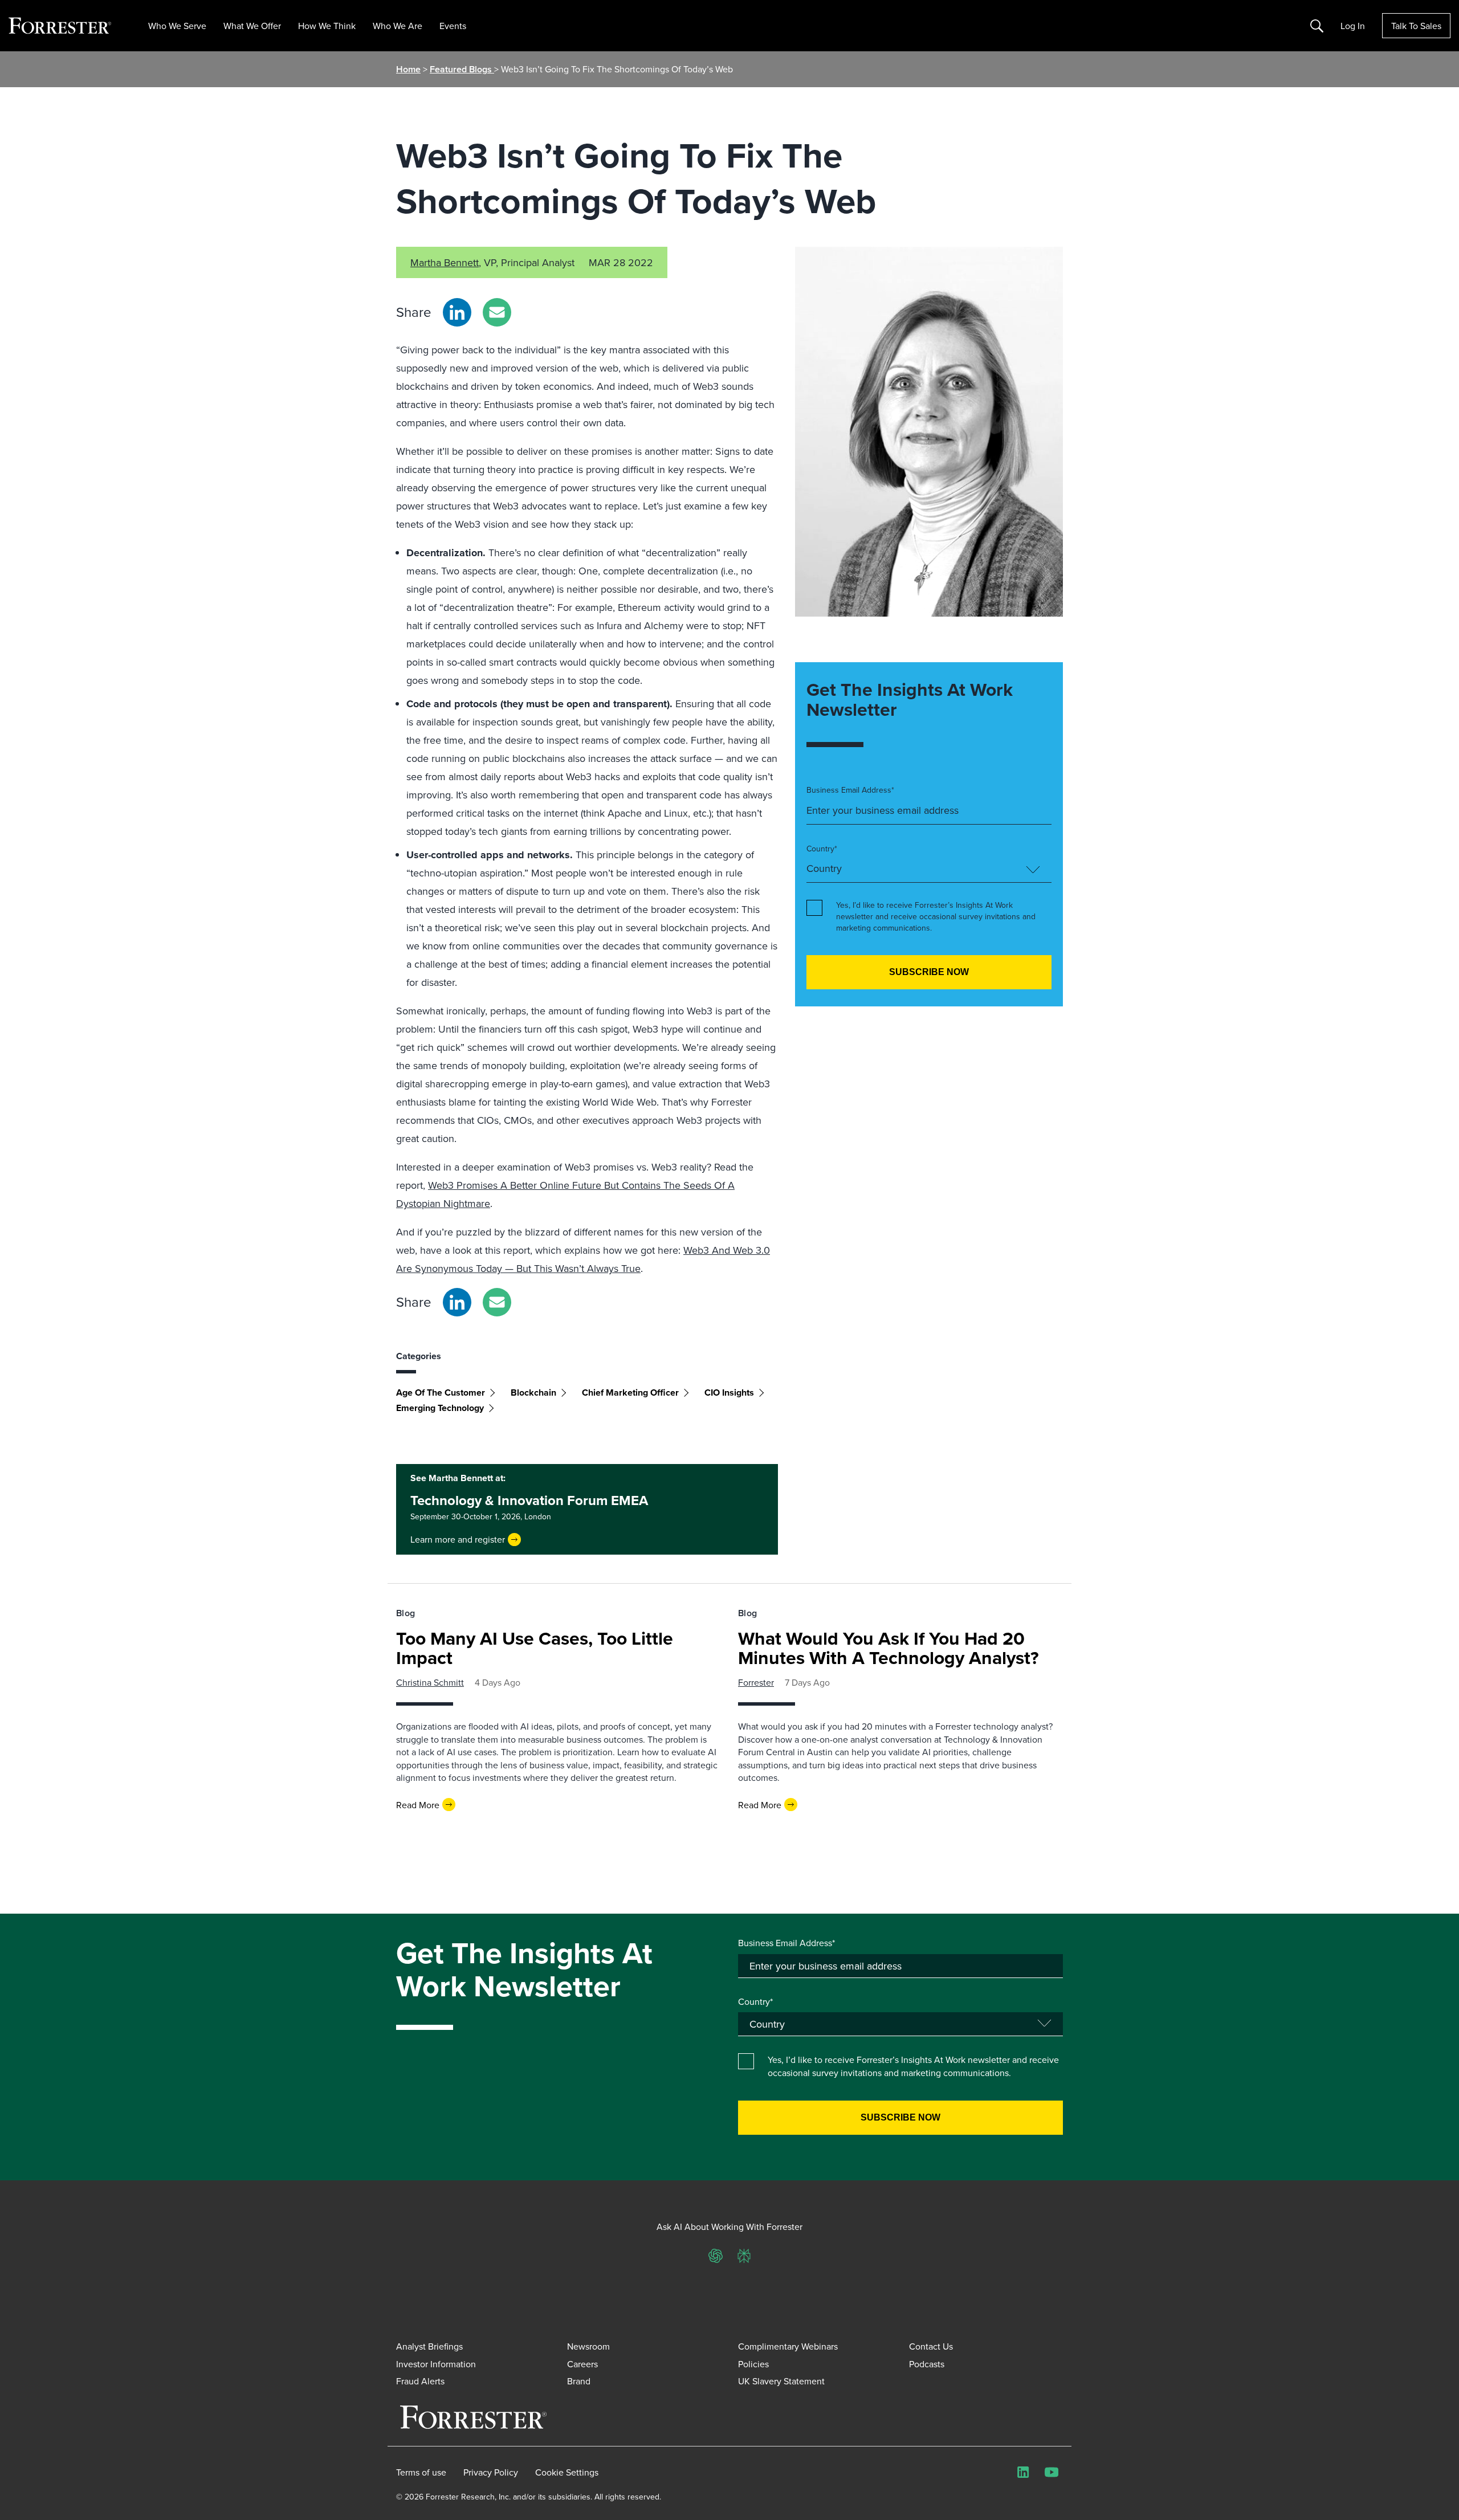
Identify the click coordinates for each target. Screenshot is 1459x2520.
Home (408, 69)
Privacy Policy (491, 2472)
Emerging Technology (440, 1408)
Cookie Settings (567, 2472)
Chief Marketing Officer (630, 1392)
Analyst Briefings (429, 2346)
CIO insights (729, 1392)
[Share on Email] (497, 312)
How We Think (327, 26)
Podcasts (927, 2364)
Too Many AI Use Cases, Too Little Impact (535, 1648)
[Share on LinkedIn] (457, 312)
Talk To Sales (1416, 26)
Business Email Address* (850, 790)
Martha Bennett (445, 262)
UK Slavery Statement (781, 2381)
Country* (822, 849)
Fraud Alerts (420, 2381)
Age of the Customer (441, 1392)
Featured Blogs (462, 69)
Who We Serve (177, 26)
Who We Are (398, 26)
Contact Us (931, 2346)
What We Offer (252, 26)
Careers (582, 2364)
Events (453, 26)
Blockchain (533, 1392)
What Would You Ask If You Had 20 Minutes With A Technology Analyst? (889, 1648)
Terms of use (421, 2472)
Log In (1353, 26)
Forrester (756, 1682)
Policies (753, 2364)
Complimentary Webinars (788, 2346)
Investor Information (436, 2364)
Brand (579, 2381)
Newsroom (588, 2346)
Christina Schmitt (430, 1682)
